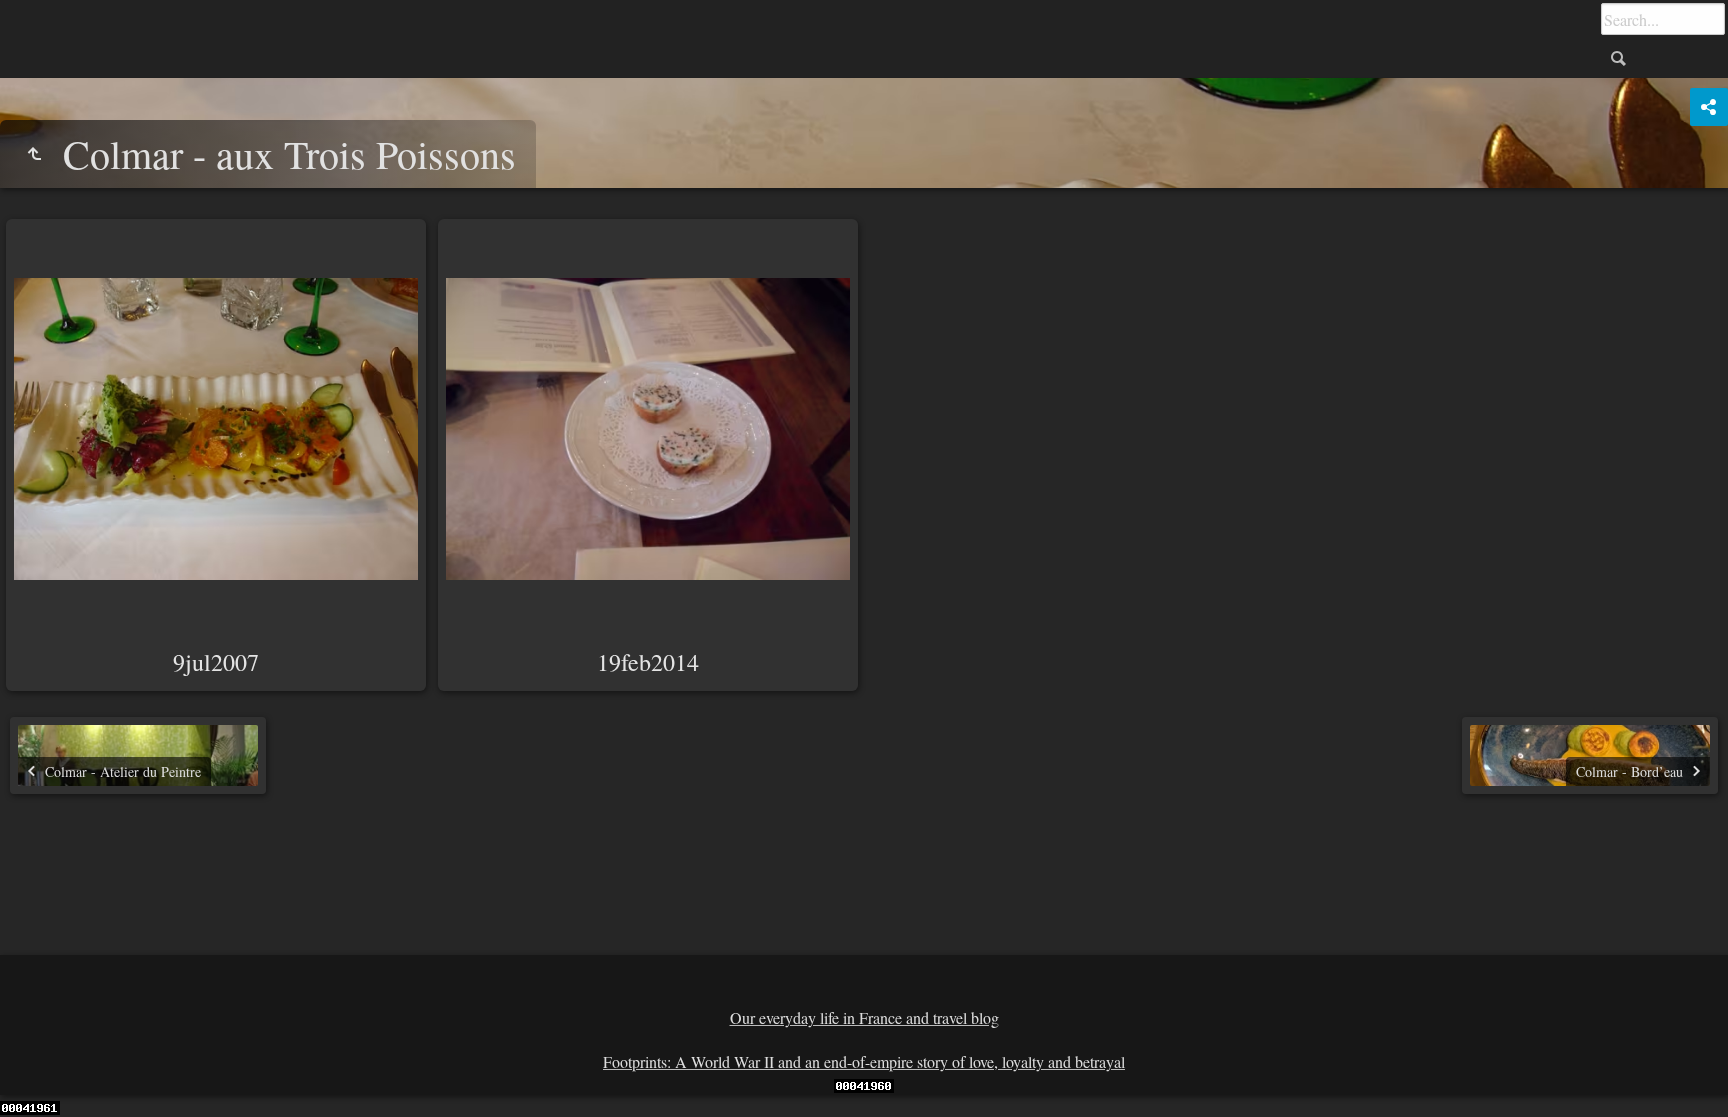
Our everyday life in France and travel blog (864, 1017)
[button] (40, 1077)
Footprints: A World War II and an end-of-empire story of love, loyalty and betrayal (864, 1061)
